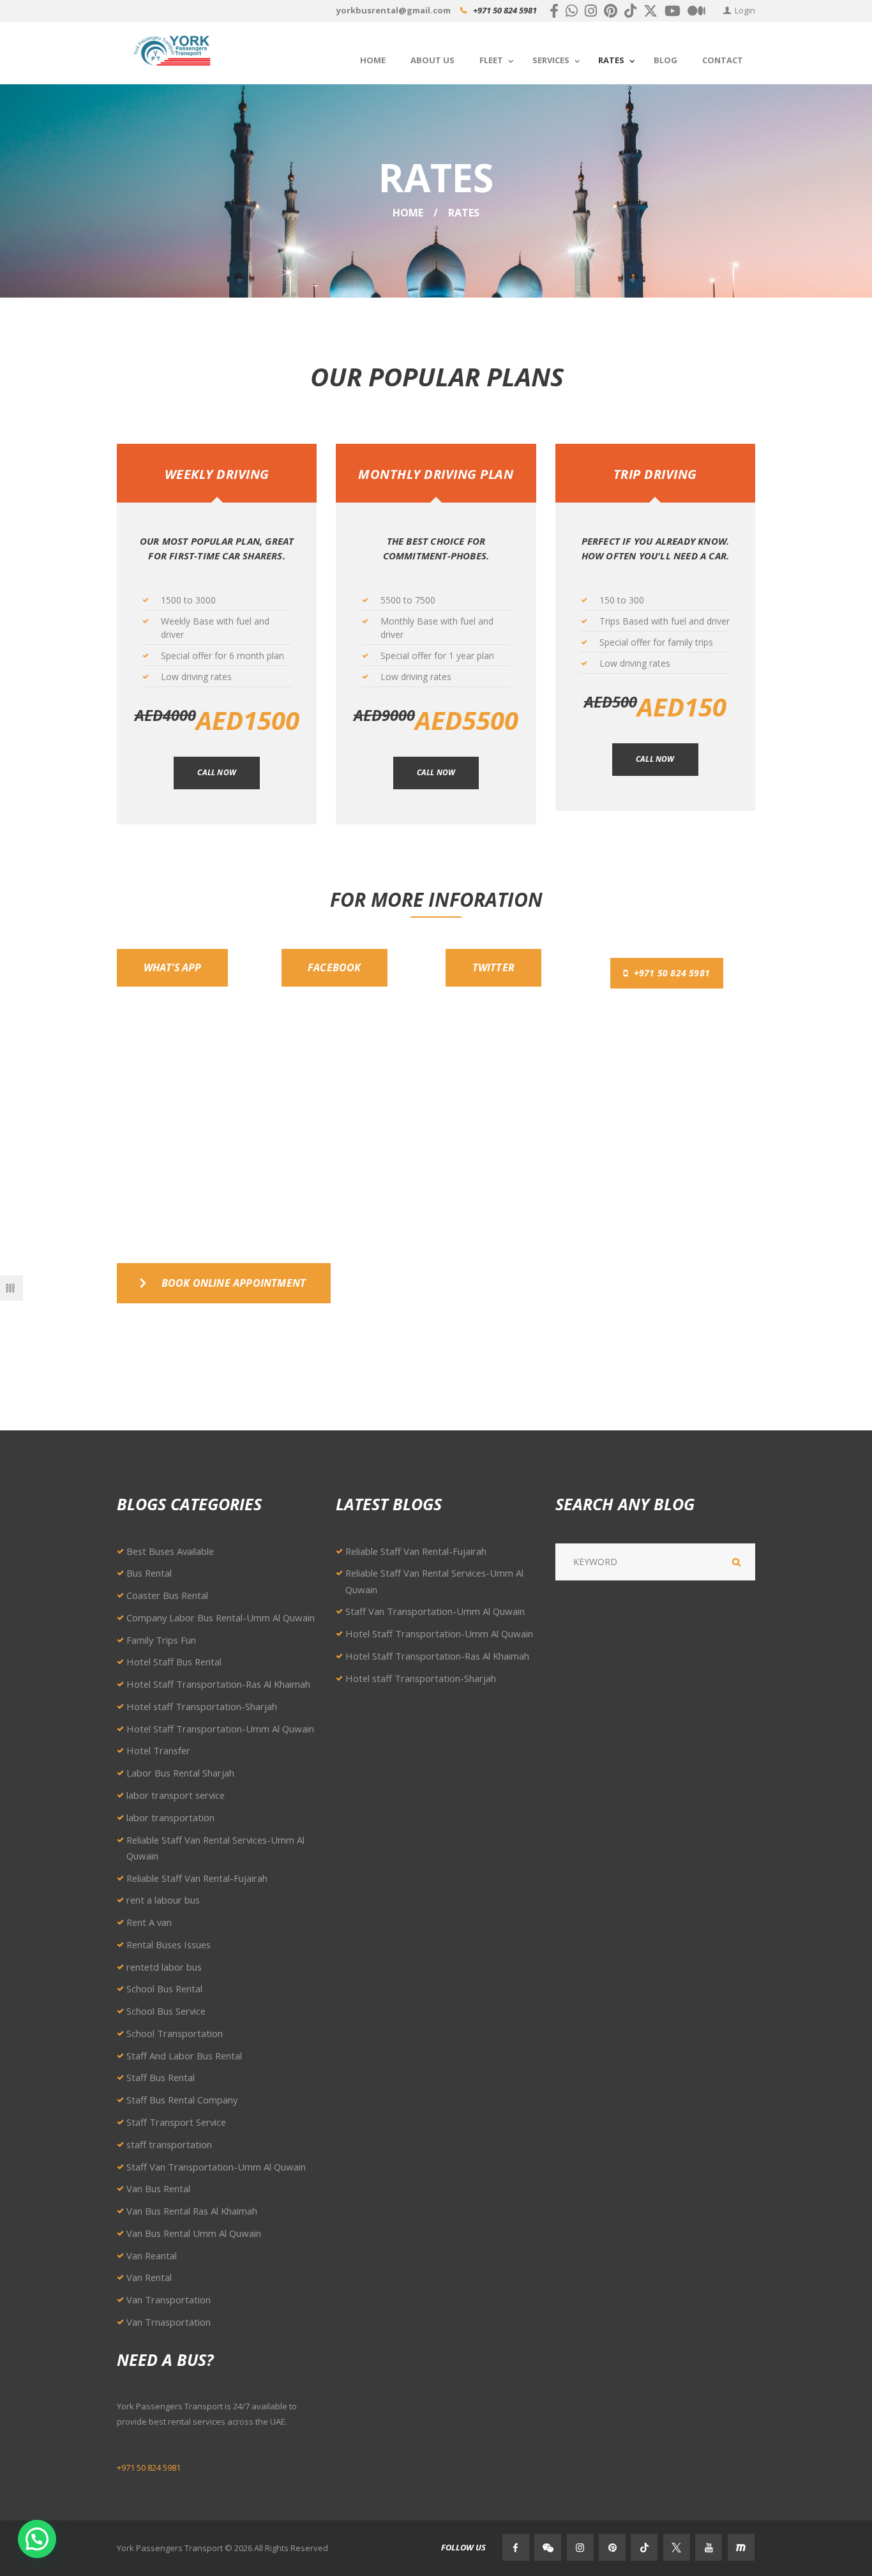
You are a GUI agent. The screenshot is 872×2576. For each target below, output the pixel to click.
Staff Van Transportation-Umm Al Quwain (216, 2167)
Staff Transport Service (176, 2122)
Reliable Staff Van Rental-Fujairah (197, 1878)
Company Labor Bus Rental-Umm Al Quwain (221, 1618)
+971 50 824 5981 (505, 10)
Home (408, 213)
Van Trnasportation (169, 2322)
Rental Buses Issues (169, 1944)
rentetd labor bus (164, 1967)
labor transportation (170, 1817)
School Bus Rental (164, 1989)
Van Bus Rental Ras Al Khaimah (192, 2211)
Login (745, 10)
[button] (37, 2539)
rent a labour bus (163, 1900)
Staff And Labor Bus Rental (184, 2056)
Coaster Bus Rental (167, 1595)
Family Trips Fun (161, 1640)
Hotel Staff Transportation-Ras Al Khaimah (218, 1684)
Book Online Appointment (234, 1283)
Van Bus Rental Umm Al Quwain (194, 2233)
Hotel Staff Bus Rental (174, 1662)
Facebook (335, 967)
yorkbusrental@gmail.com (394, 10)
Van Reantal (152, 2255)
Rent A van (149, 1922)
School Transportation (175, 2033)
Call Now (217, 772)
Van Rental (149, 2277)
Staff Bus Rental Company (182, 2100)
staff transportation (169, 2144)
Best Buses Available (170, 1551)
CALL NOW (436, 772)
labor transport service (176, 1795)
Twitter (493, 967)
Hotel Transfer (158, 1750)
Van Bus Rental (158, 2188)
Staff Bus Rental (161, 2077)
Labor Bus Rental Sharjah (180, 1773)
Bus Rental (149, 1573)
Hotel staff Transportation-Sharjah (202, 1706)
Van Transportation (169, 2299)
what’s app (173, 967)
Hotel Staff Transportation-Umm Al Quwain (220, 1729)
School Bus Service (166, 2011)
